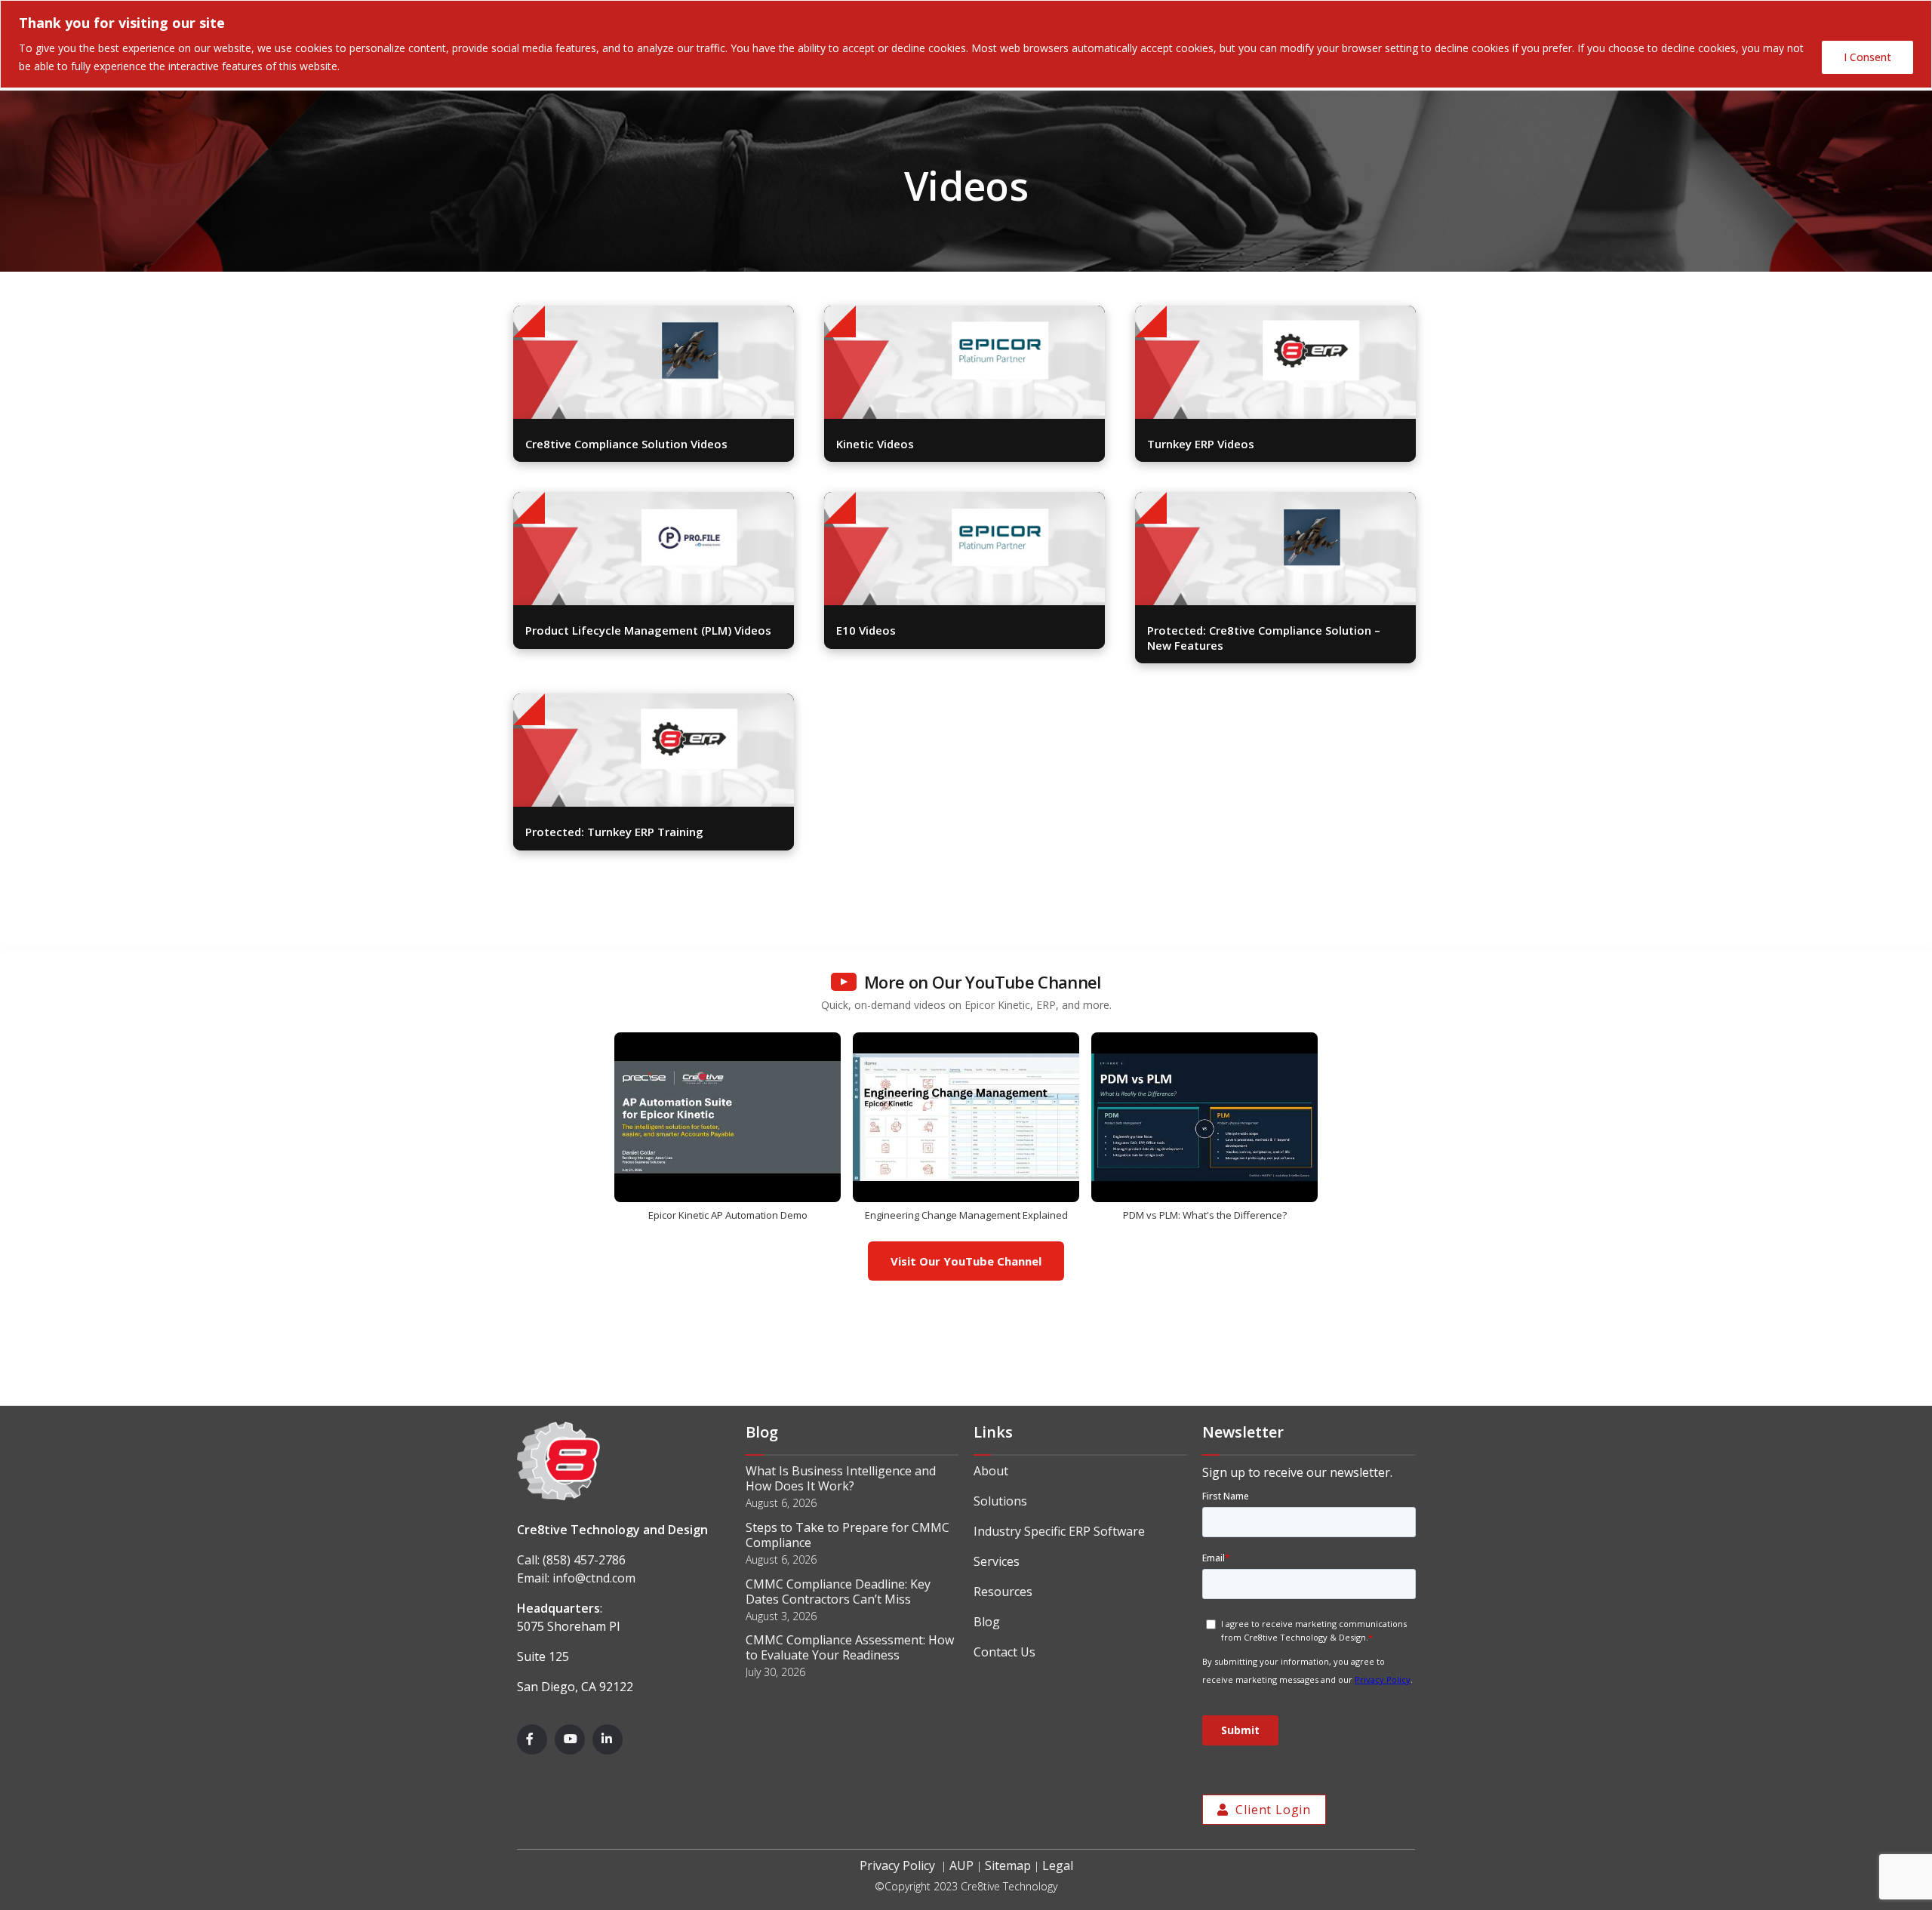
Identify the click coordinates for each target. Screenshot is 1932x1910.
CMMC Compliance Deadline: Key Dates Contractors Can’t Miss (838, 1592)
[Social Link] (532, 1739)
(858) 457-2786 (584, 1560)
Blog (987, 1622)
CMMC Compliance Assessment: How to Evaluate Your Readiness (850, 1647)
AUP (961, 1865)
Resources (1003, 1592)
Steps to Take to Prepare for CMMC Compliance (848, 1535)
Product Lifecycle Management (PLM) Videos (648, 630)
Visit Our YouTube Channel (966, 1261)
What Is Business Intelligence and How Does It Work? (841, 1478)
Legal (1058, 1865)
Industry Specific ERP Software (1059, 1531)
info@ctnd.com (594, 1578)
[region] (966, 44)
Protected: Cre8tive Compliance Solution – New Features (1264, 638)
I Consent (1867, 57)
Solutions (1000, 1501)
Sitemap (1008, 1865)
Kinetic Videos (875, 444)
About (991, 1471)
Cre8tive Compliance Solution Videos (626, 444)
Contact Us (1004, 1652)
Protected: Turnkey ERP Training (614, 832)
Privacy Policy (897, 1865)
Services (997, 1561)
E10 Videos (866, 630)
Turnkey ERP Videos (1201, 444)
